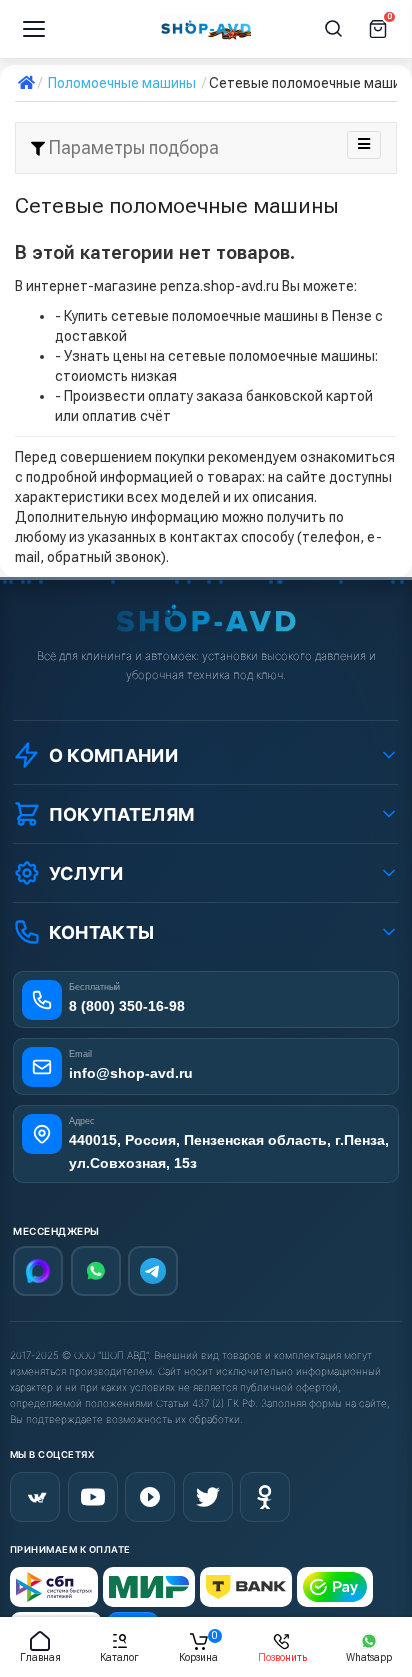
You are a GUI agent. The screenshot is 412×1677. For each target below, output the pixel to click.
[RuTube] (150, 1497)
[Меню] (34, 29)
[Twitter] (208, 1497)
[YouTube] (93, 1497)
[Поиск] (334, 29)
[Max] (38, 1271)
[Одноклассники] (265, 1497)
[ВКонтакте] (35, 1497)
